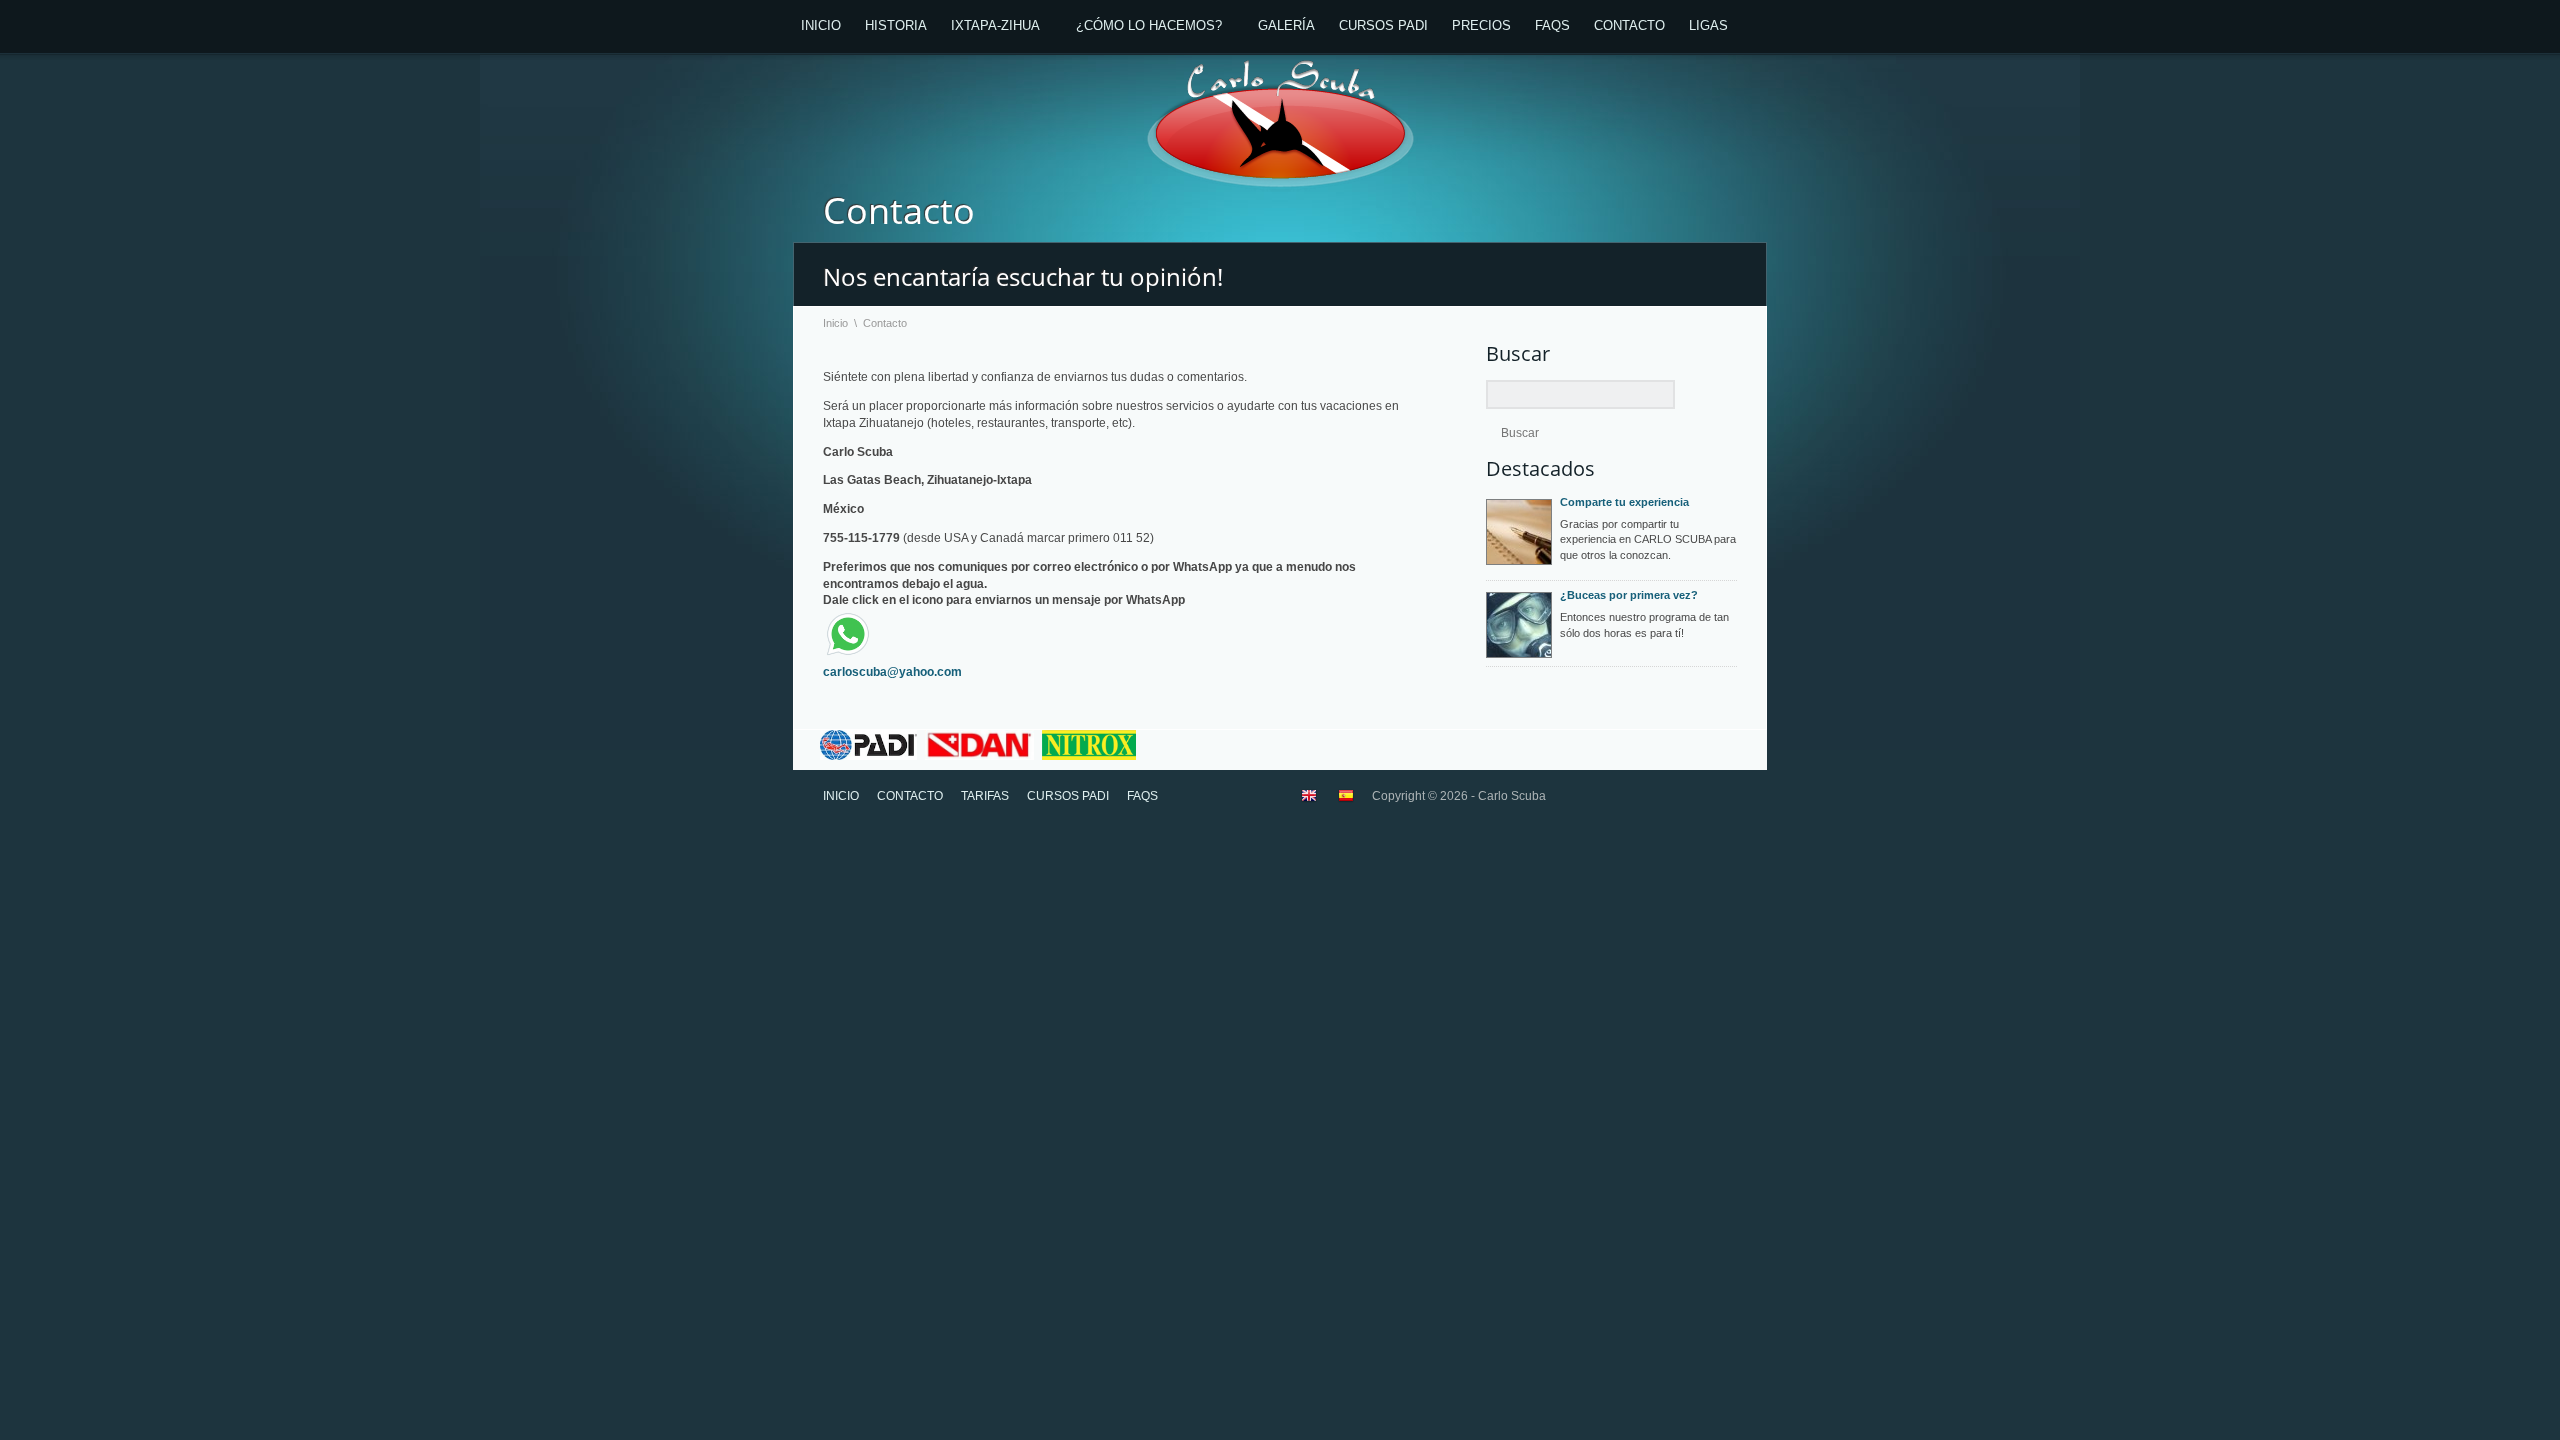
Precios (1481, 25)
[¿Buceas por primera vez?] (1519, 625)
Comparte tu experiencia (1624, 502)
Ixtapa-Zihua (995, 25)
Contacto (1629, 25)
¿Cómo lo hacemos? (1149, 25)
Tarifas (985, 796)
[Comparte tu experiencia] (1519, 532)
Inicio (821, 25)
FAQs (1552, 25)
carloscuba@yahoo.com (892, 672)
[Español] (1346, 800)
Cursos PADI (1383, 25)
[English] (1309, 800)
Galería (1286, 25)
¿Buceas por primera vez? (1629, 595)
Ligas (1708, 25)
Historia (896, 25)
